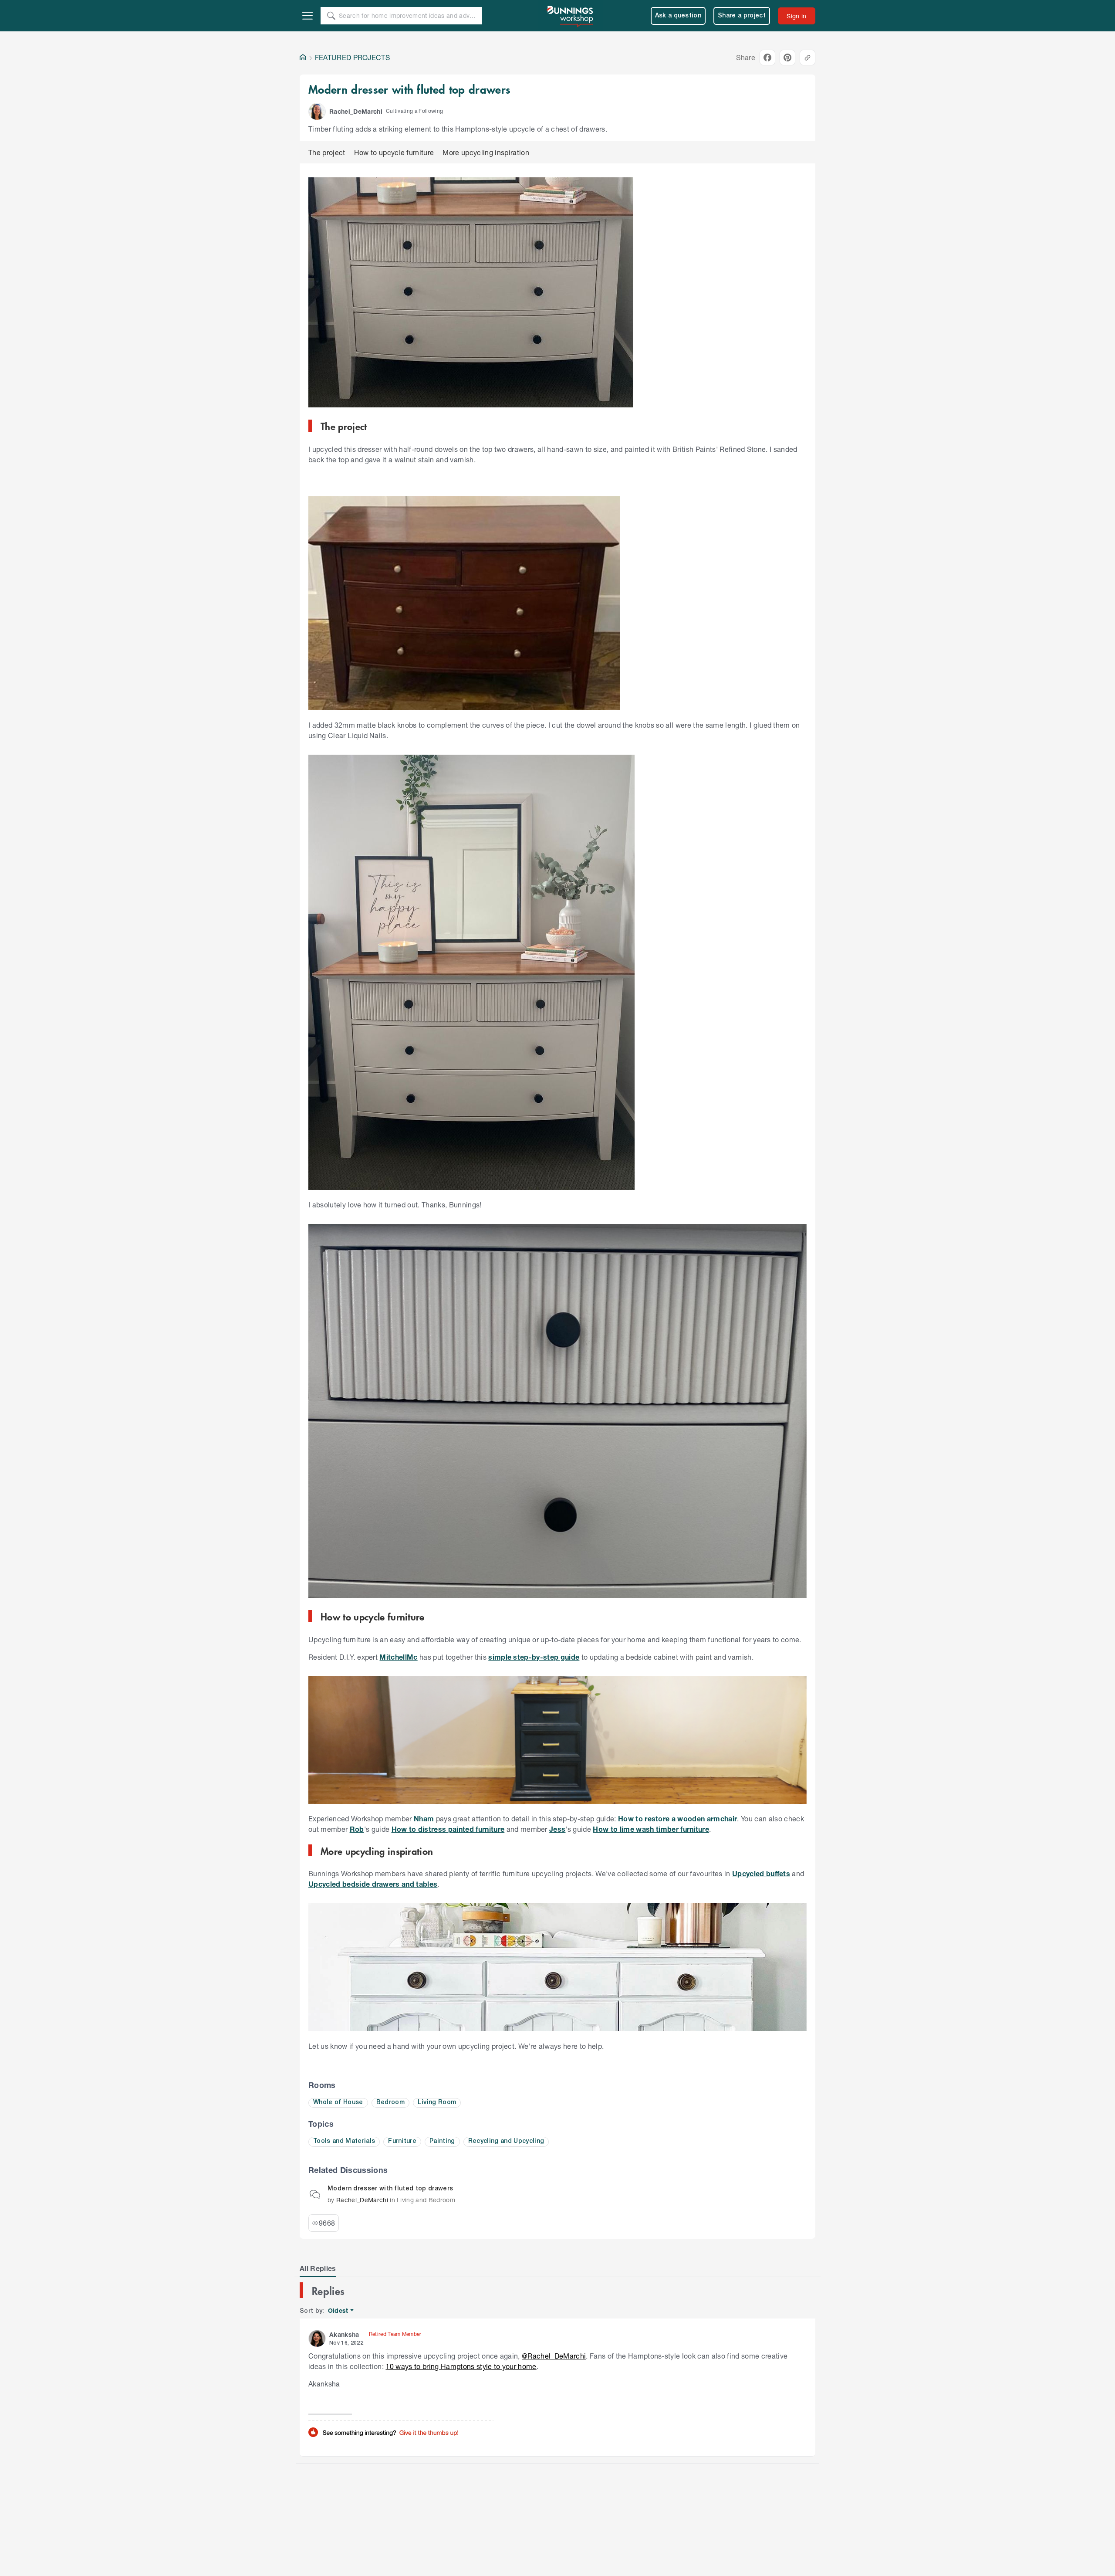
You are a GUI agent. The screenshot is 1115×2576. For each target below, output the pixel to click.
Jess (557, 1829)
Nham (424, 1818)
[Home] (303, 58)
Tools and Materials (344, 2141)
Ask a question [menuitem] (678, 16)
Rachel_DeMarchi (362, 2200)
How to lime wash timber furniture (651, 1829)
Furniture (402, 2141)
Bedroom (390, 2103)
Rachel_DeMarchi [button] (356, 111)
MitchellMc (398, 1657)
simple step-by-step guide (534, 1657)
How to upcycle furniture (394, 152)
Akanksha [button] (344, 2334)
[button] (317, 112)
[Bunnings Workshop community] (571, 16)
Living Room (437, 2103)
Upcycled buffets (761, 1873)
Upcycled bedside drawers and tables (373, 1884)
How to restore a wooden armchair (677, 1818)
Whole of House (338, 2103)
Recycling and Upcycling (506, 2141)
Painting (442, 2141)
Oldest (339, 2311)
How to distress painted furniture (448, 1829)
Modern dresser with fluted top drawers (390, 2189)
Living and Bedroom (426, 2200)
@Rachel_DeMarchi (554, 2356)
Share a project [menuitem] (742, 16)
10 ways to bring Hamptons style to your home (461, 2366)
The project (327, 152)
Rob (357, 1829)
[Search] (331, 16)
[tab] (318, 2268)
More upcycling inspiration (486, 152)
